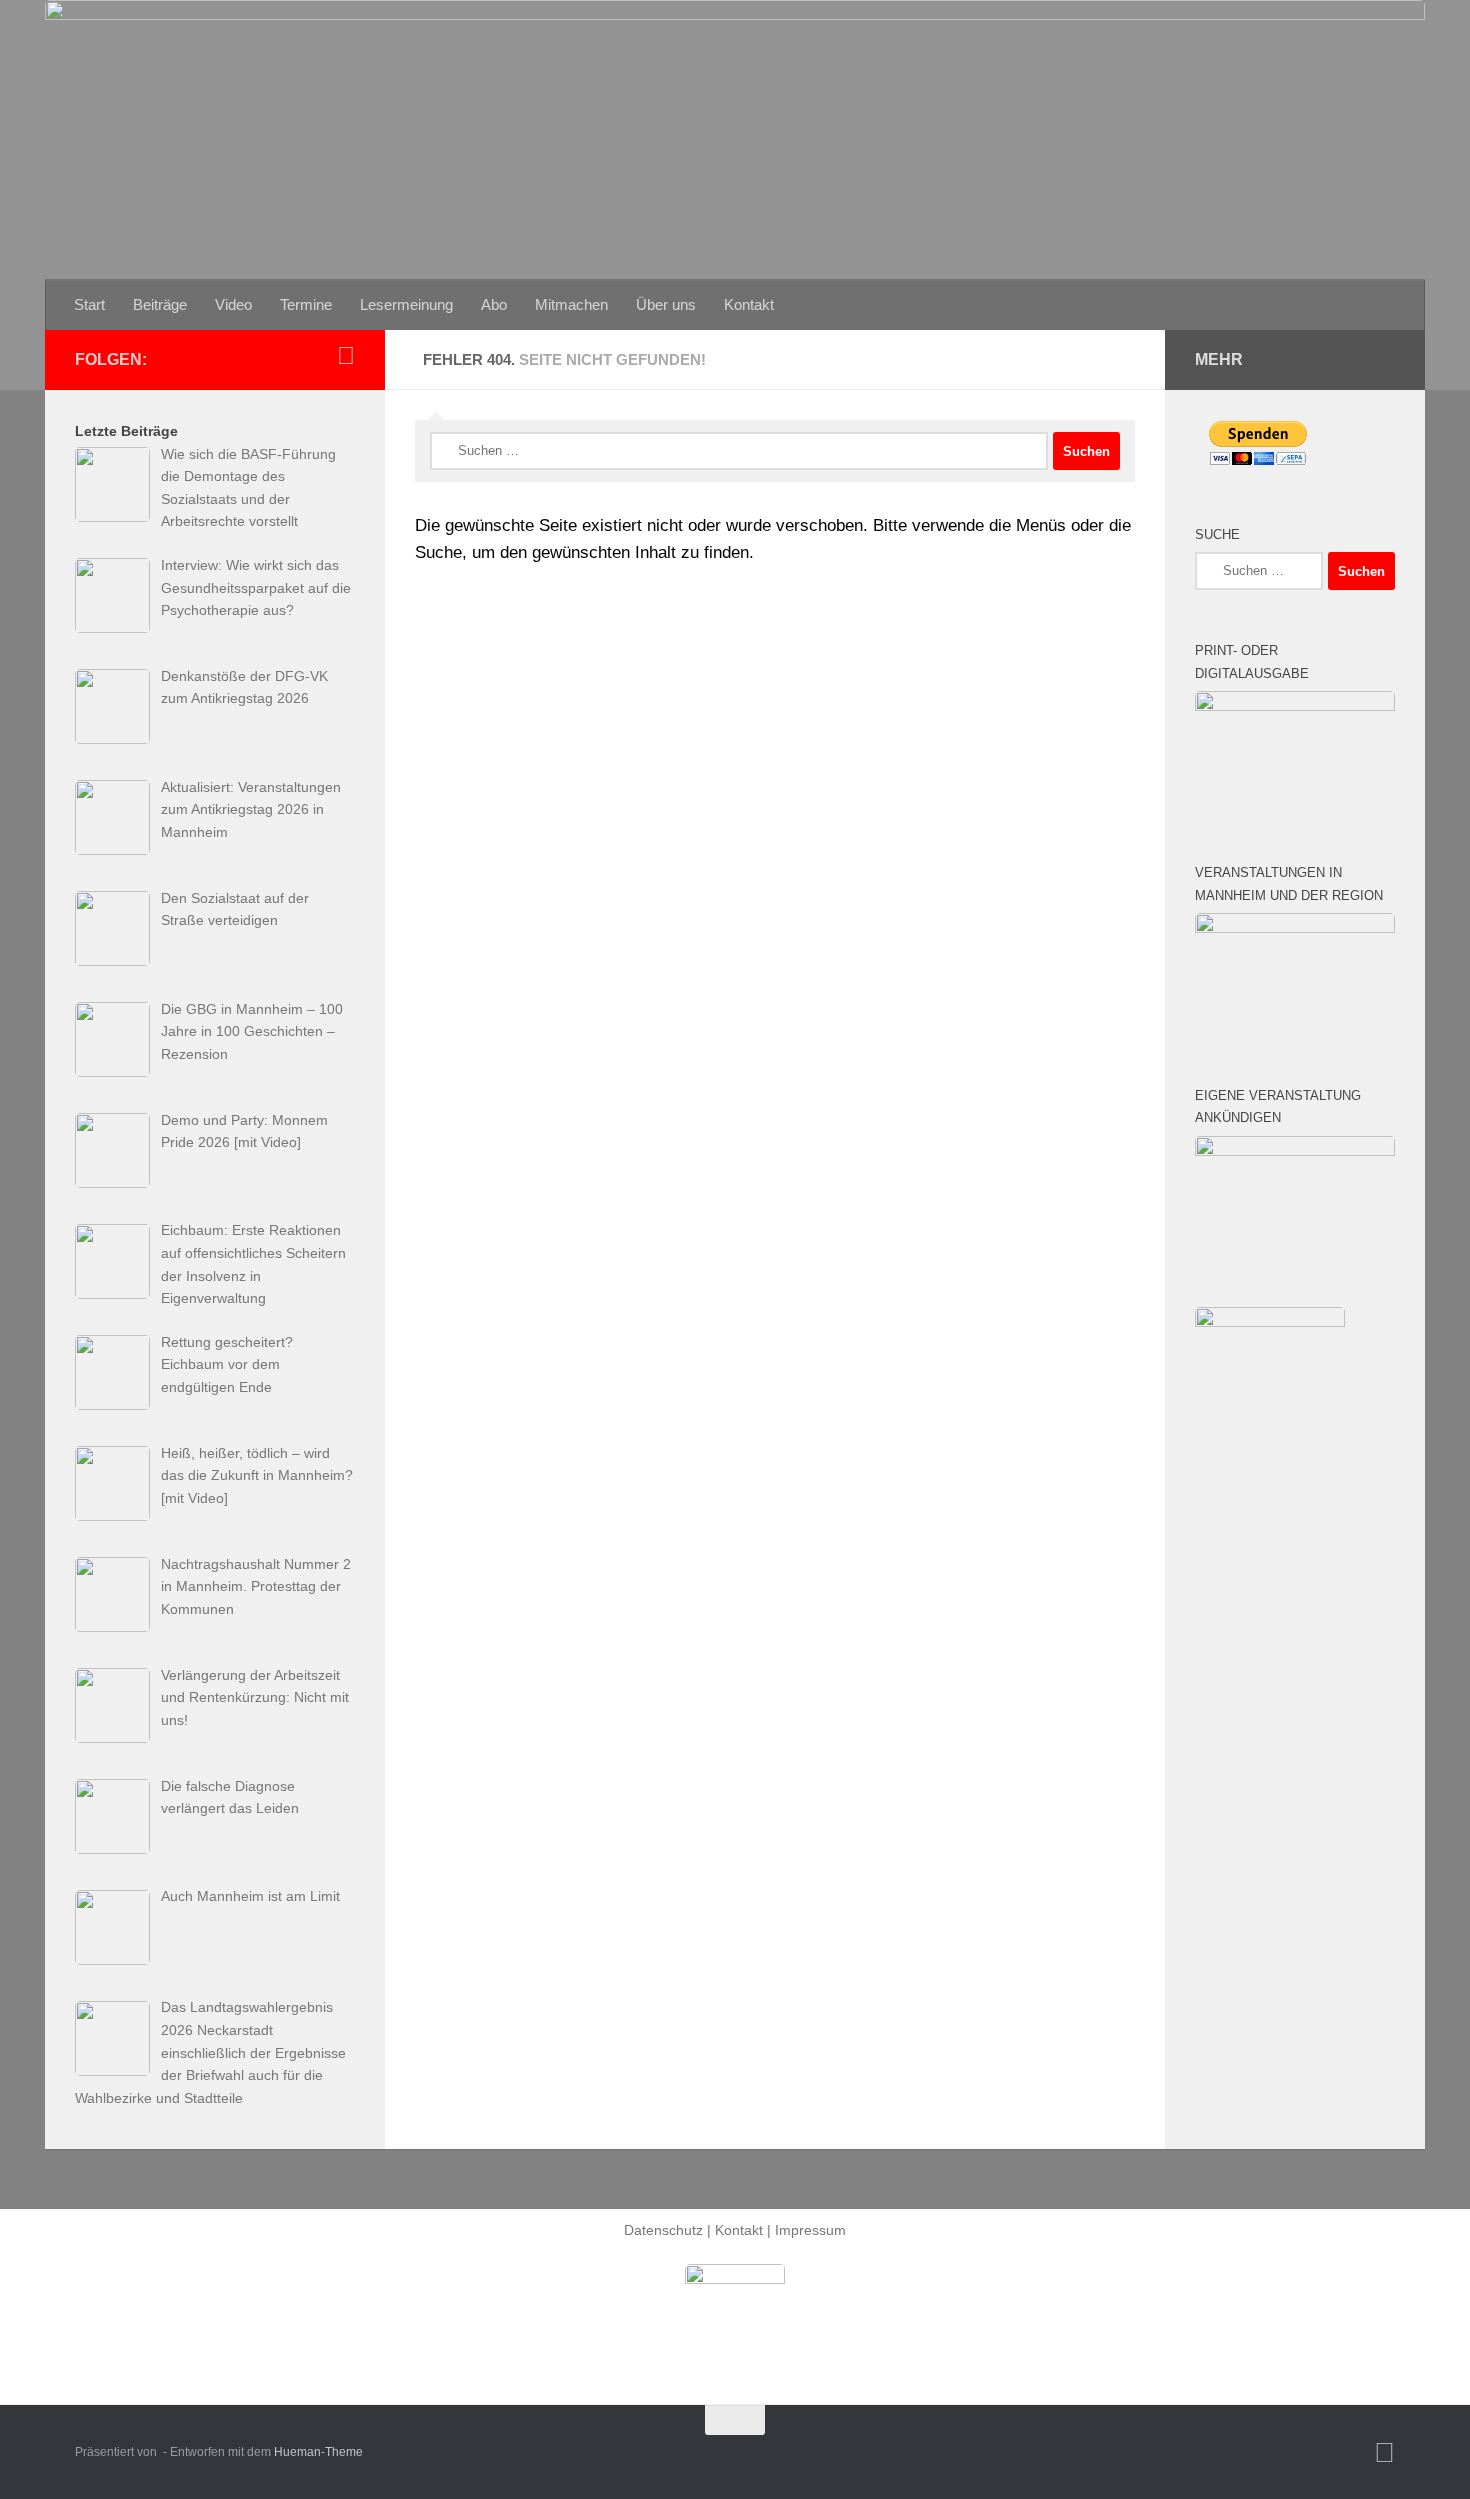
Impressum (810, 2230)
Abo (494, 304)
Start (89, 304)
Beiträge (160, 304)
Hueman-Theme (318, 2452)
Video (233, 304)
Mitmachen (571, 304)
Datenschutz (663, 2230)
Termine (306, 304)
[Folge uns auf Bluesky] (346, 356)
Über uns (666, 304)
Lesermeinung (406, 304)
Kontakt (749, 304)
